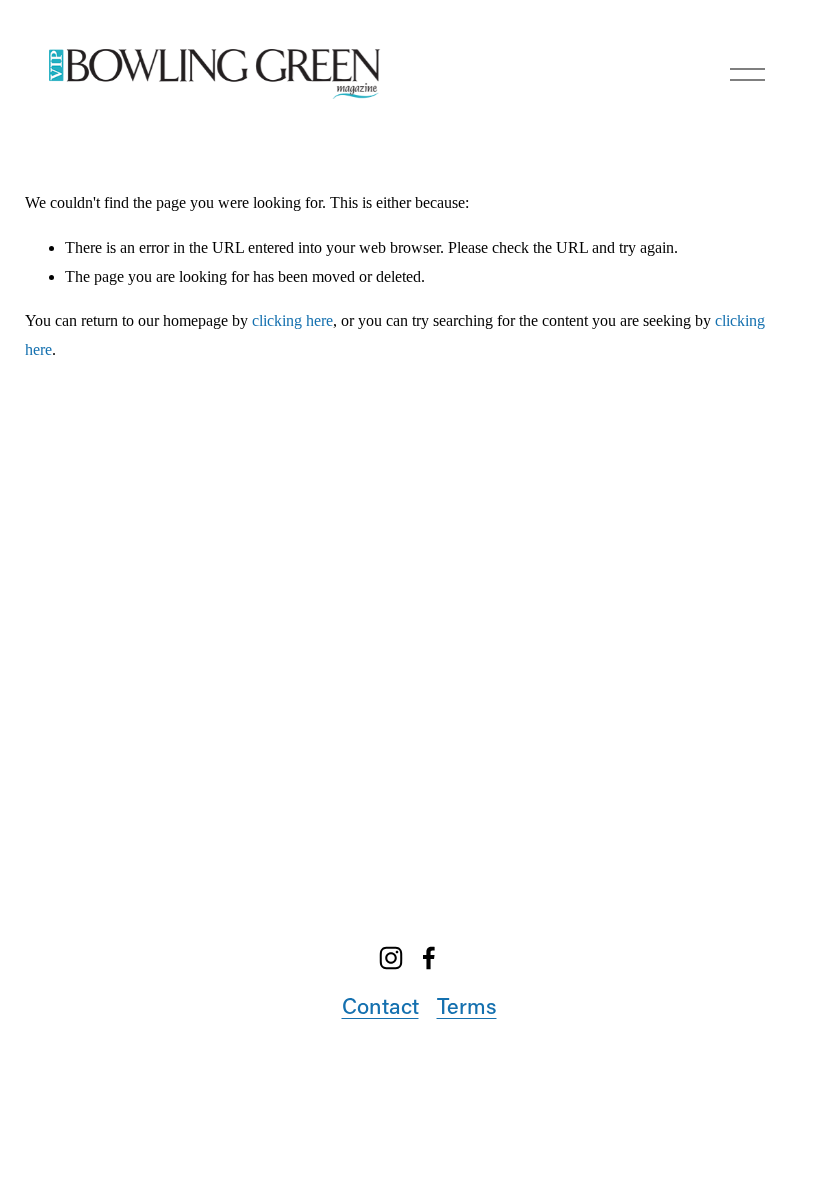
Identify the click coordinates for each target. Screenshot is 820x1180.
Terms (467, 1005)
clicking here (292, 320)
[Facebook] (429, 958)
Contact (380, 1005)
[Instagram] (391, 958)
